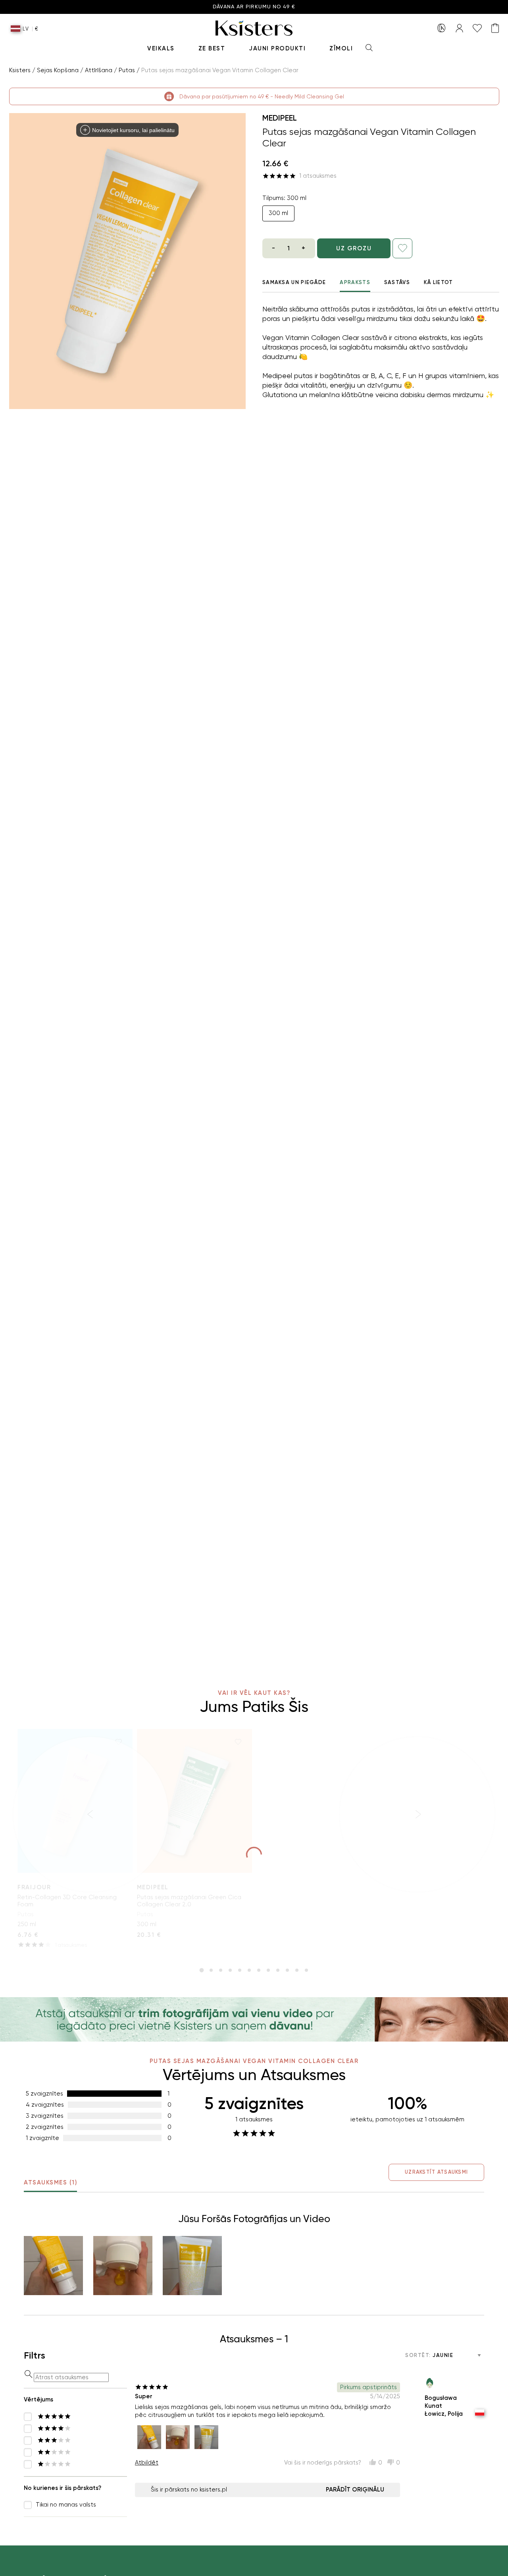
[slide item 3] (221, 1970)
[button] (53, 2266)
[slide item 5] (240, 1970)
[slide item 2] (211, 1970)
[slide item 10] (287, 1970)
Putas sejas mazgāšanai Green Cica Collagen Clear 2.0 (189, 1901)
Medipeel (280, 118)
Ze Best (212, 48)
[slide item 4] (230, 1970)
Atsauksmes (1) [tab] (50, 2182)
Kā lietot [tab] (439, 282)
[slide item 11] (297, 1970)
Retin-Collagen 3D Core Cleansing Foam (67, 1901)
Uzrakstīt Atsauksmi (436, 2172)
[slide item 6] (249, 1970)
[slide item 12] (306, 1970)
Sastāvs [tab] (397, 282)
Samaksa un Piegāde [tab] (294, 282)
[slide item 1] (202, 1970)
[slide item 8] (268, 1970)
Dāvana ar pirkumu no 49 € (254, 7)
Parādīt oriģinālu (355, 2490)
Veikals (161, 48)
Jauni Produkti (277, 48)
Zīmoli (341, 48)
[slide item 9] (278, 1970)
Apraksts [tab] (355, 282)
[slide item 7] (259, 1970)
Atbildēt (147, 2463)
